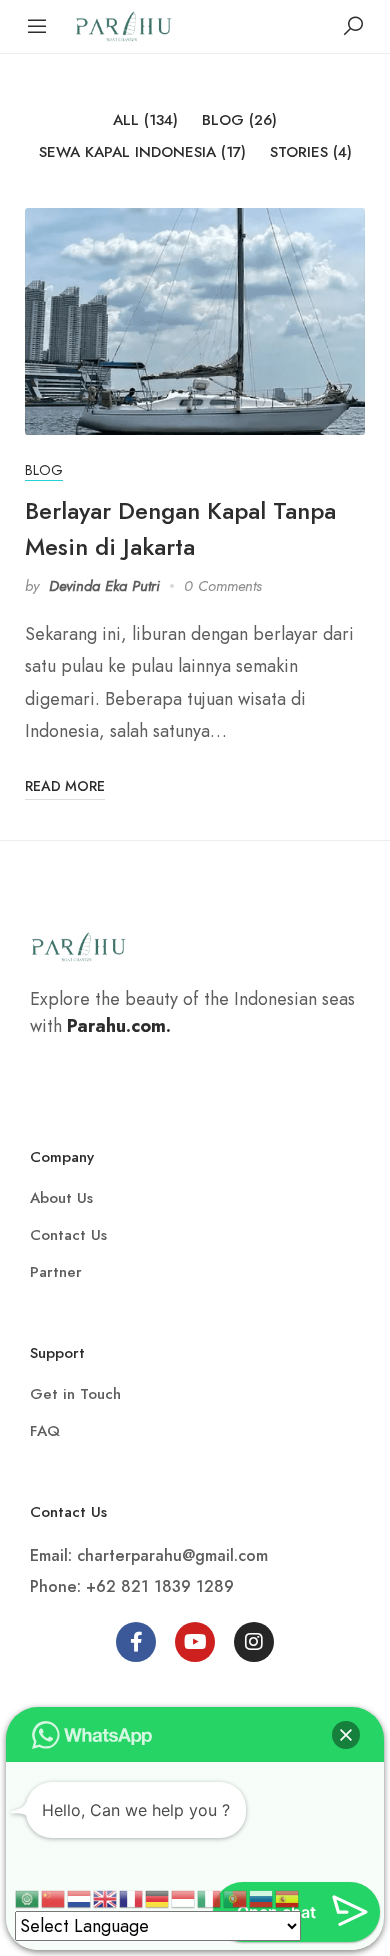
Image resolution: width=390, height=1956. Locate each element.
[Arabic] (28, 1897)
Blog (44, 470)
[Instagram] (254, 1642)
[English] (106, 1897)
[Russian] (262, 1897)
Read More (65, 786)
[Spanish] (288, 1897)
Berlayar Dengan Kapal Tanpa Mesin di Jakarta (180, 528)
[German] (158, 1897)
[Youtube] (195, 1642)
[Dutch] (80, 1897)
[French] (132, 1897)
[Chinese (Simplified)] (54, 1897)
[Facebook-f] (136, 1642)
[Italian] (210, 1897)
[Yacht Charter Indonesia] (123, 24)
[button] (346, 1735)
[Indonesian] (184, 1897)
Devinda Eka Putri (104, 586)
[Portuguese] (236, 1897)
